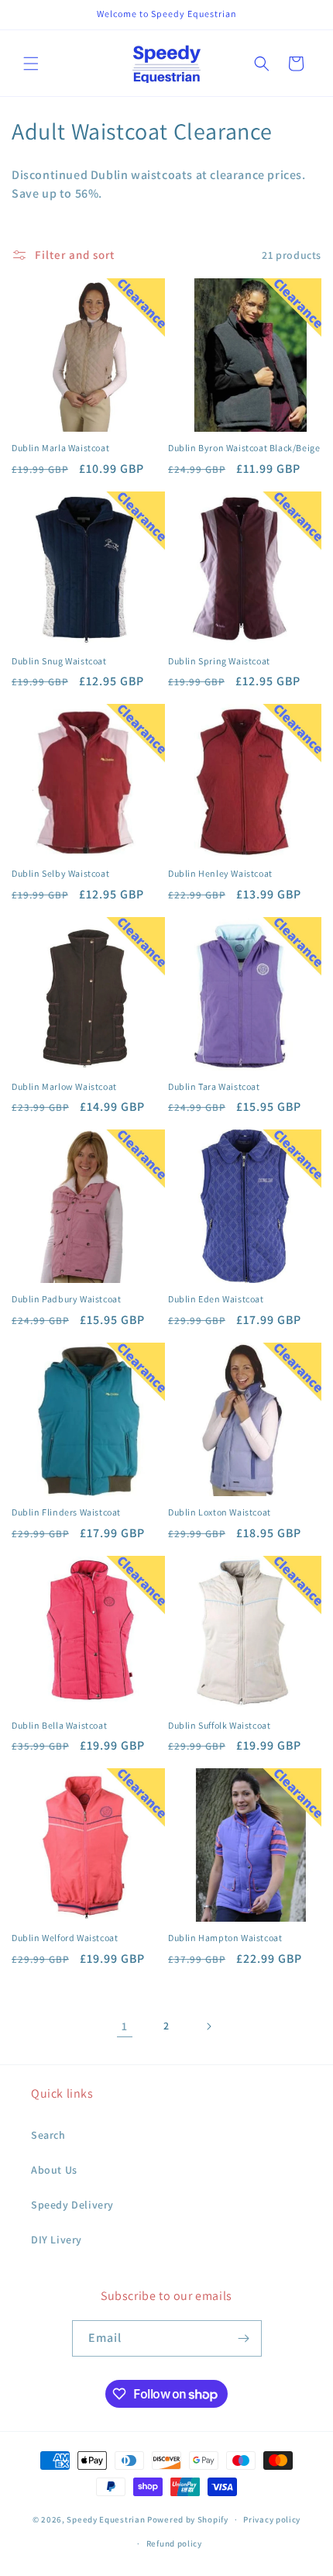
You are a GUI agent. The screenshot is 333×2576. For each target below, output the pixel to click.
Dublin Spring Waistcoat (219, 661)
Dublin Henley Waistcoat (220, 873)
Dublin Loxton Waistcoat (220, 1512)
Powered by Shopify (188, 2519)
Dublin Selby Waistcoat (60, 873)
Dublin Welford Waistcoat (65, 1938)
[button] (31, 64)
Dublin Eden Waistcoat (216, 1299)
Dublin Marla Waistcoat (60, 448)
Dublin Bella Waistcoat (59, 1725)
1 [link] (125, 2026)
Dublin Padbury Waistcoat (66, 1299)
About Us (54, 2170)
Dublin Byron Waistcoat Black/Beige (244, 448)
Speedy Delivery (72, 2205)
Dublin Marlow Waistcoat (64, 1086)
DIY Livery (57, 2240)
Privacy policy (272, 2519)
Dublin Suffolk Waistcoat (219, 1725)
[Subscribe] (244, 2338)
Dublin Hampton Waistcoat (225, 1938)
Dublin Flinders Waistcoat (66, 1512)
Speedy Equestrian (106, 2519)
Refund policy (174, 2543)
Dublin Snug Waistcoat (59, 661)
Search (48, 2135)
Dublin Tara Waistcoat (214, 1086)
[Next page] (208, 2026)
